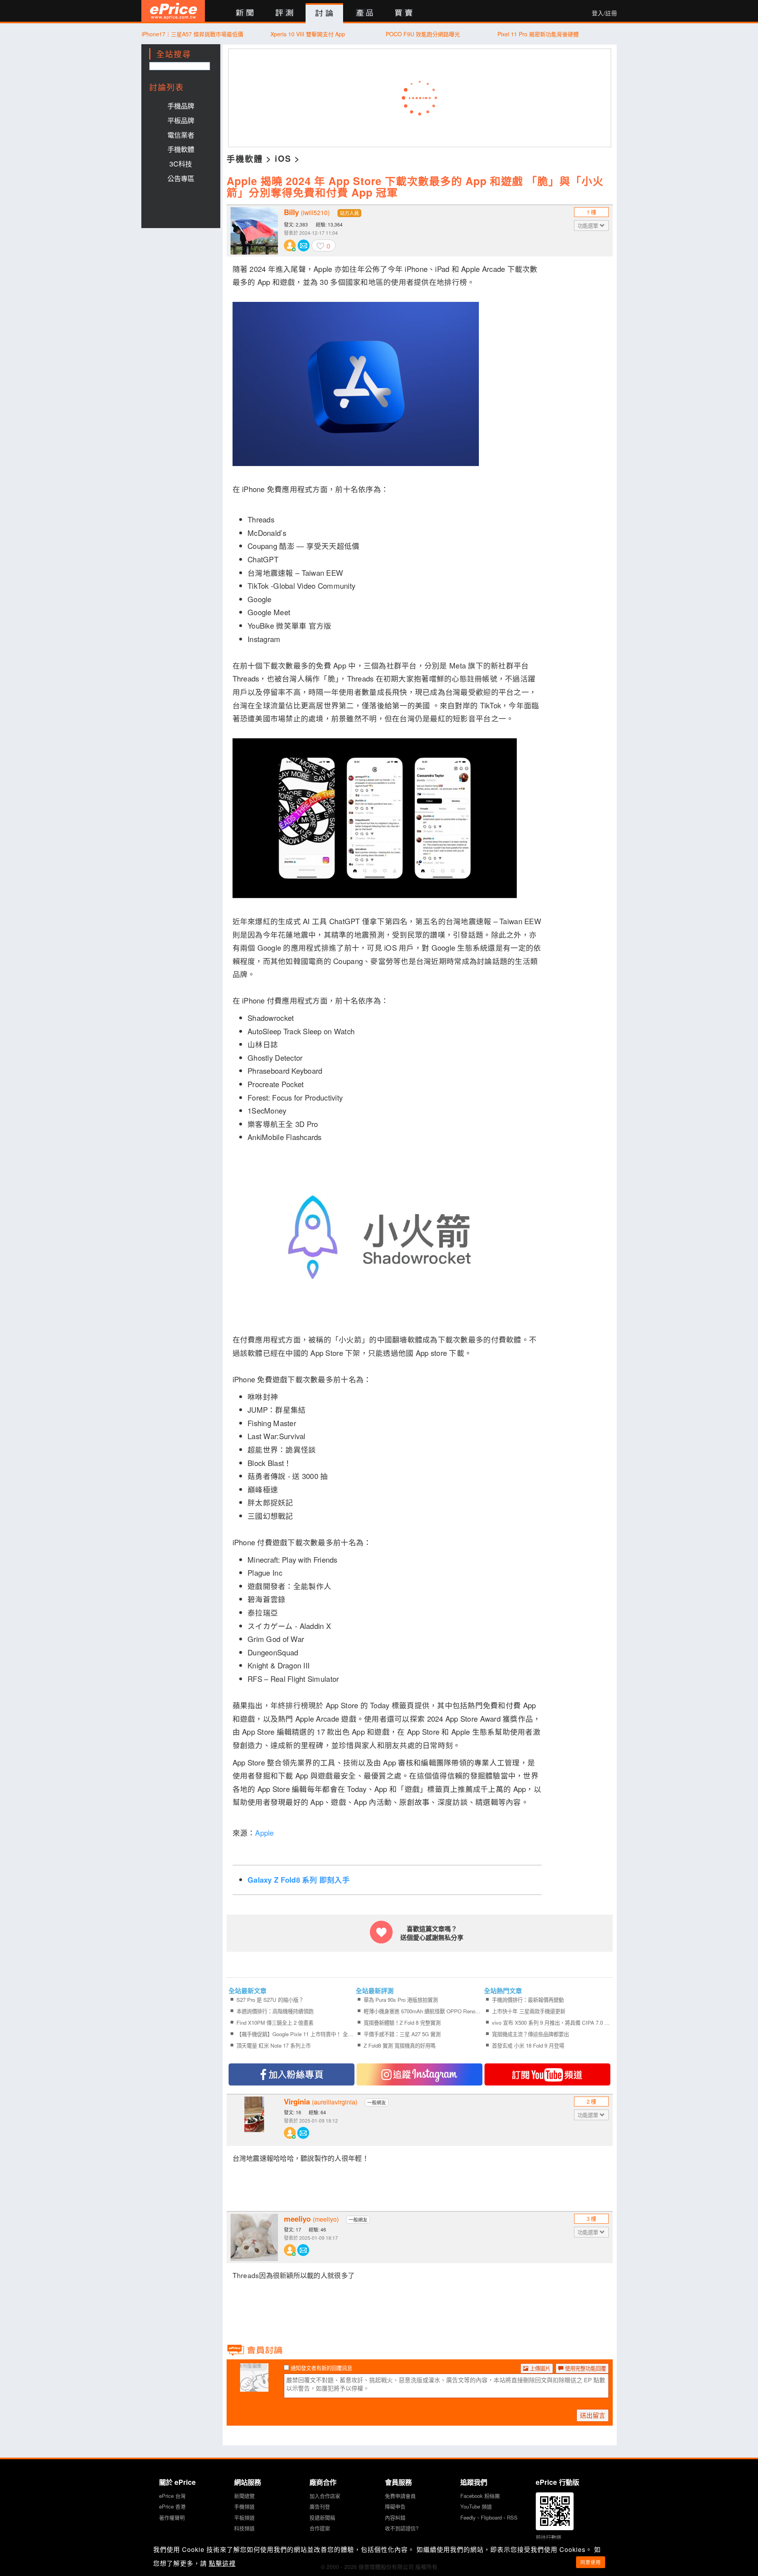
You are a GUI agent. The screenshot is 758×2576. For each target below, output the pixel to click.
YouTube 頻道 (476, 2506)
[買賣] (404, 13)
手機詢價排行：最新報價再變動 (528, 2000)
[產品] (364, 13)
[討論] (324, 13)
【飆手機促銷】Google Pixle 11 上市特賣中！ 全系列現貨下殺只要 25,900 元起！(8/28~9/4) (296, 2034)
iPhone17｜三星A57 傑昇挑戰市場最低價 (192, 34)
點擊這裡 (222, 2563)
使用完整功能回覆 (585, 2368)
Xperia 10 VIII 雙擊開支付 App (308, 34)
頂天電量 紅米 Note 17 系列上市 (274, 2045)
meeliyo (311, 2219)
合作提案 (320, 2528)
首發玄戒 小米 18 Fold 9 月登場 (528, 2045)
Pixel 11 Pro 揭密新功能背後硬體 (538, 34)
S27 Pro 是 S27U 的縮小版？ (270, 2000)
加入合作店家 (325, 2496)
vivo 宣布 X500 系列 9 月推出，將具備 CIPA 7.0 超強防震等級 (551, 2023)
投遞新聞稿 (322, 2517)
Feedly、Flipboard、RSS (489, 2517)
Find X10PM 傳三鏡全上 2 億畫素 (275, 2023)
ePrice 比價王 (173, 11)
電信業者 (181, 135)
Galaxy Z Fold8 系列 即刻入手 (299, 1880)
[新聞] (245, 13)
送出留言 (593, 2415)
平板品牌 (181, 120)
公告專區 (181, 178)
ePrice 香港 (172, 2506)
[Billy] (254, 231)
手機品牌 (181, 106)
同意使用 (591, 2562)
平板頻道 (244, 2517)
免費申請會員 (400, 2496)
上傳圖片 (539, 2368)
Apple (265, 1833)
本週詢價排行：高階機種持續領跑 (275, 2011)
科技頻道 (244, 2528)
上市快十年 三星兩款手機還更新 (529, 2011)
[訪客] (254, 2387)
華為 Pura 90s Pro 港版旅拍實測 (401, 2000)
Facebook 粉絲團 (480, 2496)
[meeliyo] (254, 2237)
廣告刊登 (320, 2506)
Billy (307, 212)
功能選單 (589, 226)
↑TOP (638, 2529)
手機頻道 (244, 2506)
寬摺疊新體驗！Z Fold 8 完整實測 (402, 2023)
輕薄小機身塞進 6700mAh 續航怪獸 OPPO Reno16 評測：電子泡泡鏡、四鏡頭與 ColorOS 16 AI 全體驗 (423, 2011)
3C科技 (181, 164)
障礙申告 (395, 2506)
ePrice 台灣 (172, 2496)
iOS (283, 158)
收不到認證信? (402, 2528)
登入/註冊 (604, 13)
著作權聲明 (172, 2517)
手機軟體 (181, 149)
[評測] (284, 13)
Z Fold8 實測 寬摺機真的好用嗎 (400, 2045)
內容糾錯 (395, 2517)
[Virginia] (254, 2120)
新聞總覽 (244, 2496)
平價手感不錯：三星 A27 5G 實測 (402, 2034)
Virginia (321, 2102)
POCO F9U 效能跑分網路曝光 (423, 34)
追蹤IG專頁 (419, 2074)
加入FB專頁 (292, 2074)
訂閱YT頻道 (547, 2074)
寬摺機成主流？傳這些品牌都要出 (530, 2034)
